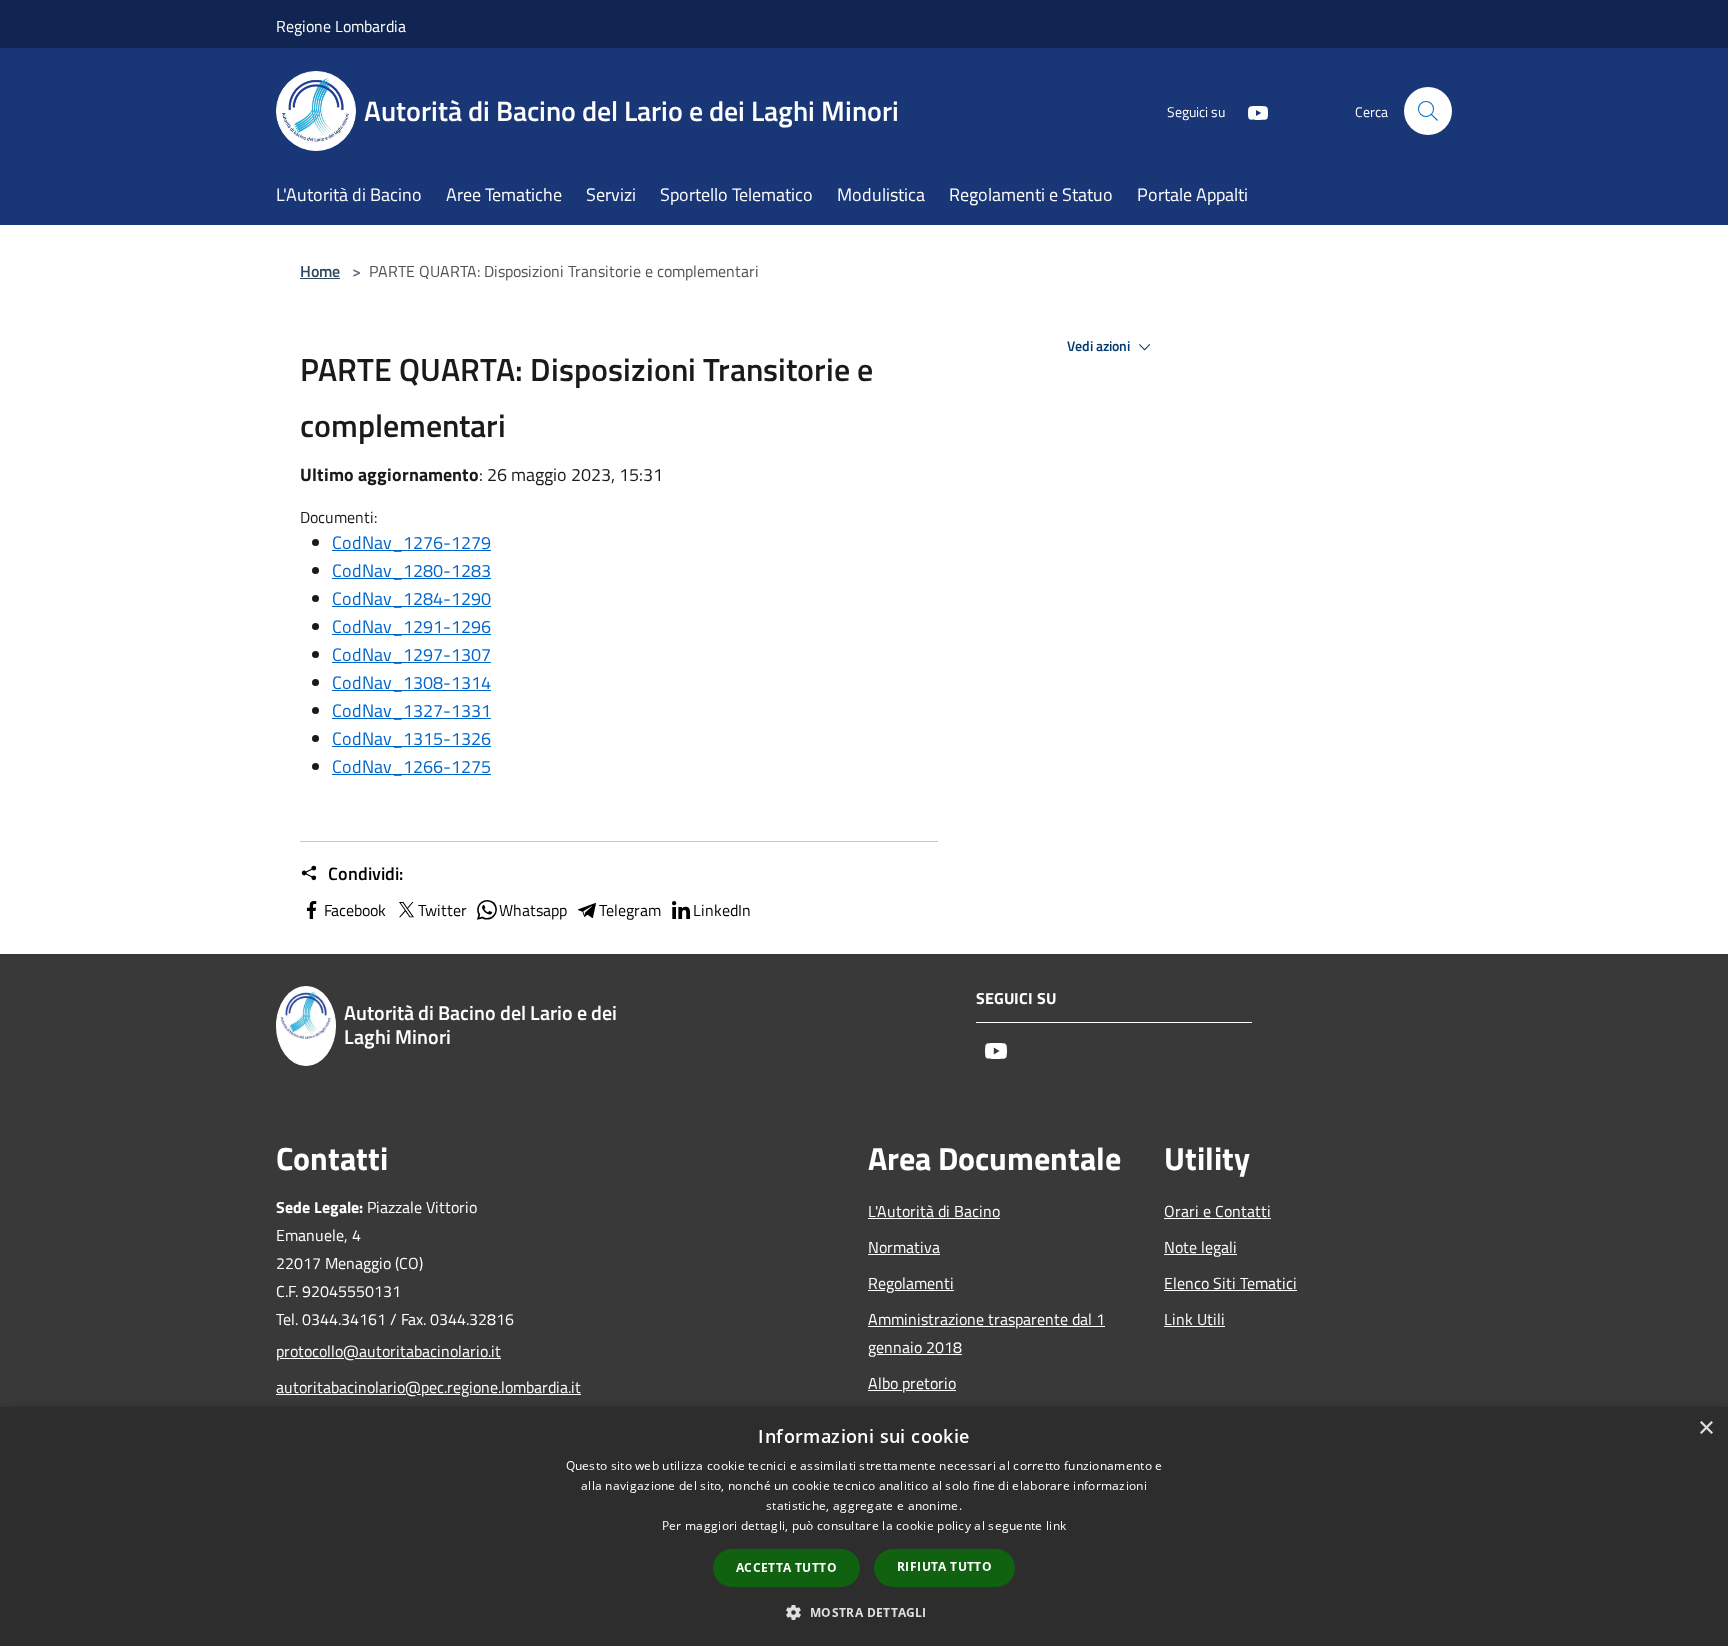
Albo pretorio (912, 1383)
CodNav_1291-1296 (411, 626)
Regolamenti (911, 1283)
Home (320, 271)
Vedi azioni (1100, 346)
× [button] (1705, 1428)
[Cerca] (1428, 111)
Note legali (1200, 1247)
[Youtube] (1250, 110)
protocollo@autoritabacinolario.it (388, 1351)
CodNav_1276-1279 (411, 542)
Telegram (630, 910)
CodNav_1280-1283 (411, 570)
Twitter (442, 910)
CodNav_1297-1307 (411, 654)
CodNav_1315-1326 (411, 738)
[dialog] (864, 1526)
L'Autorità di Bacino (934, 1211)
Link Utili (1194, 1319)
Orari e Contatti (1217, 1211)
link (1056, 1525)
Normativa (904, 1247)
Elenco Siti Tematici (1230, 1283)
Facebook (355, 910)
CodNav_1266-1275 (411, 766)
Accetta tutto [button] (786, 1567)
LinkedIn (722, 910)
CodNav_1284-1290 (411, 598)
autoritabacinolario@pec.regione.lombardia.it (412, 1387)
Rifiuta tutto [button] (944, 1566)
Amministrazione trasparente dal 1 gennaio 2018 (986, 1333)
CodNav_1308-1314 (411, 682)
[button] (863, 1612)
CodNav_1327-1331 (411, 710)
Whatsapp (533, 910)
